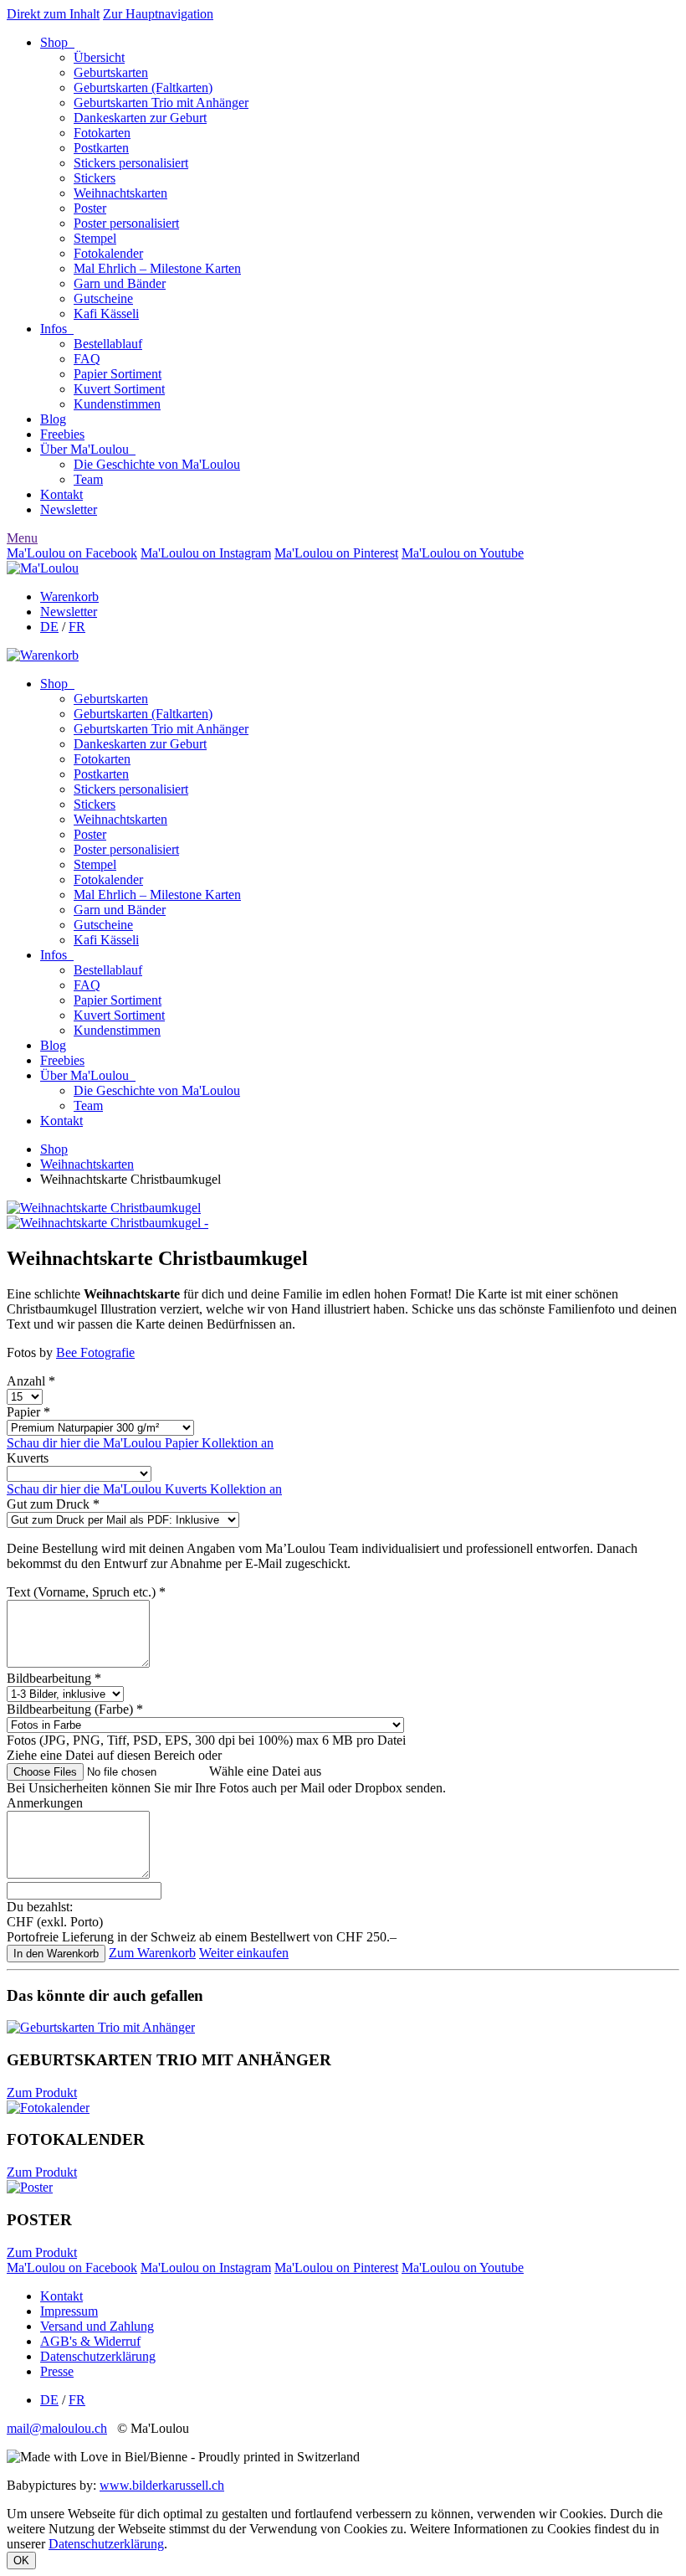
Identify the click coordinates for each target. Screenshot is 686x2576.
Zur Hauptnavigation (158, 14)
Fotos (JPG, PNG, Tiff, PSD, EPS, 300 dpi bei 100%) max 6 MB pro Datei (206, 1740)
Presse (57, 2371)
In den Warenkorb (56, 1954)
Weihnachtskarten (120, 193)
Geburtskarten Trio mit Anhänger (161, 103)
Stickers (95, 178)
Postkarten (101, 148)
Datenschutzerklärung (98, 2356)
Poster (90, 208)
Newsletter (69, 509)
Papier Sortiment (118, 374)
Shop (57, 42)
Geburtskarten (111, 72)
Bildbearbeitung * (54, 1678)
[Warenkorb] (43, 655)
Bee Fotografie (95, 1352)
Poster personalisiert (126, 223)
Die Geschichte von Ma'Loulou (157, 464)
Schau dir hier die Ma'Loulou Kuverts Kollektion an (144, 1489)
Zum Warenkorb (152, 1953)
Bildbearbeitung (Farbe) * (75, 1709)
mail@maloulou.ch (57, 2428)
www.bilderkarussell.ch (162, 2485)
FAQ (87, 359)
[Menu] (43, 568)
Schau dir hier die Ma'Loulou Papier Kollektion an (140, 1443)
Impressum (69, 2311)
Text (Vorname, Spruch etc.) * (86, 1592)
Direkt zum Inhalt (53, 14)
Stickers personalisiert (131, 163)
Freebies (62, 434)
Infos (57, 329)
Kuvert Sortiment (119, 389)
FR (77, 627)
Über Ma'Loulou (88, 449)
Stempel (95, 238)
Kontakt (61, 494)
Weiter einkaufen (244, 1953)
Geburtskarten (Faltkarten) (143, 87)
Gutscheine (103, 298)
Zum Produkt (42, 2093)
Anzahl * (31, 1381)
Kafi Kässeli (106, 314)
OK (21, 2561)
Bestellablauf (108, 344)
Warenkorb (69, 596)
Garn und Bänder (120, 283)
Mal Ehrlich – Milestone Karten (157, 268)
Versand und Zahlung (97, 2326)
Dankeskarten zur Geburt (140, 118)
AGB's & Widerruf (90, 2341)
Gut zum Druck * (53, 1504)
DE (49, 627)
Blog (53, 419)
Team (88, 479)
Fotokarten (102, 133)
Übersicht (99, 57)
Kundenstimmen (117, 404)
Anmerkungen (45, 1803)
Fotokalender (108, 253)
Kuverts (28, 1458)
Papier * (28, 1412)
